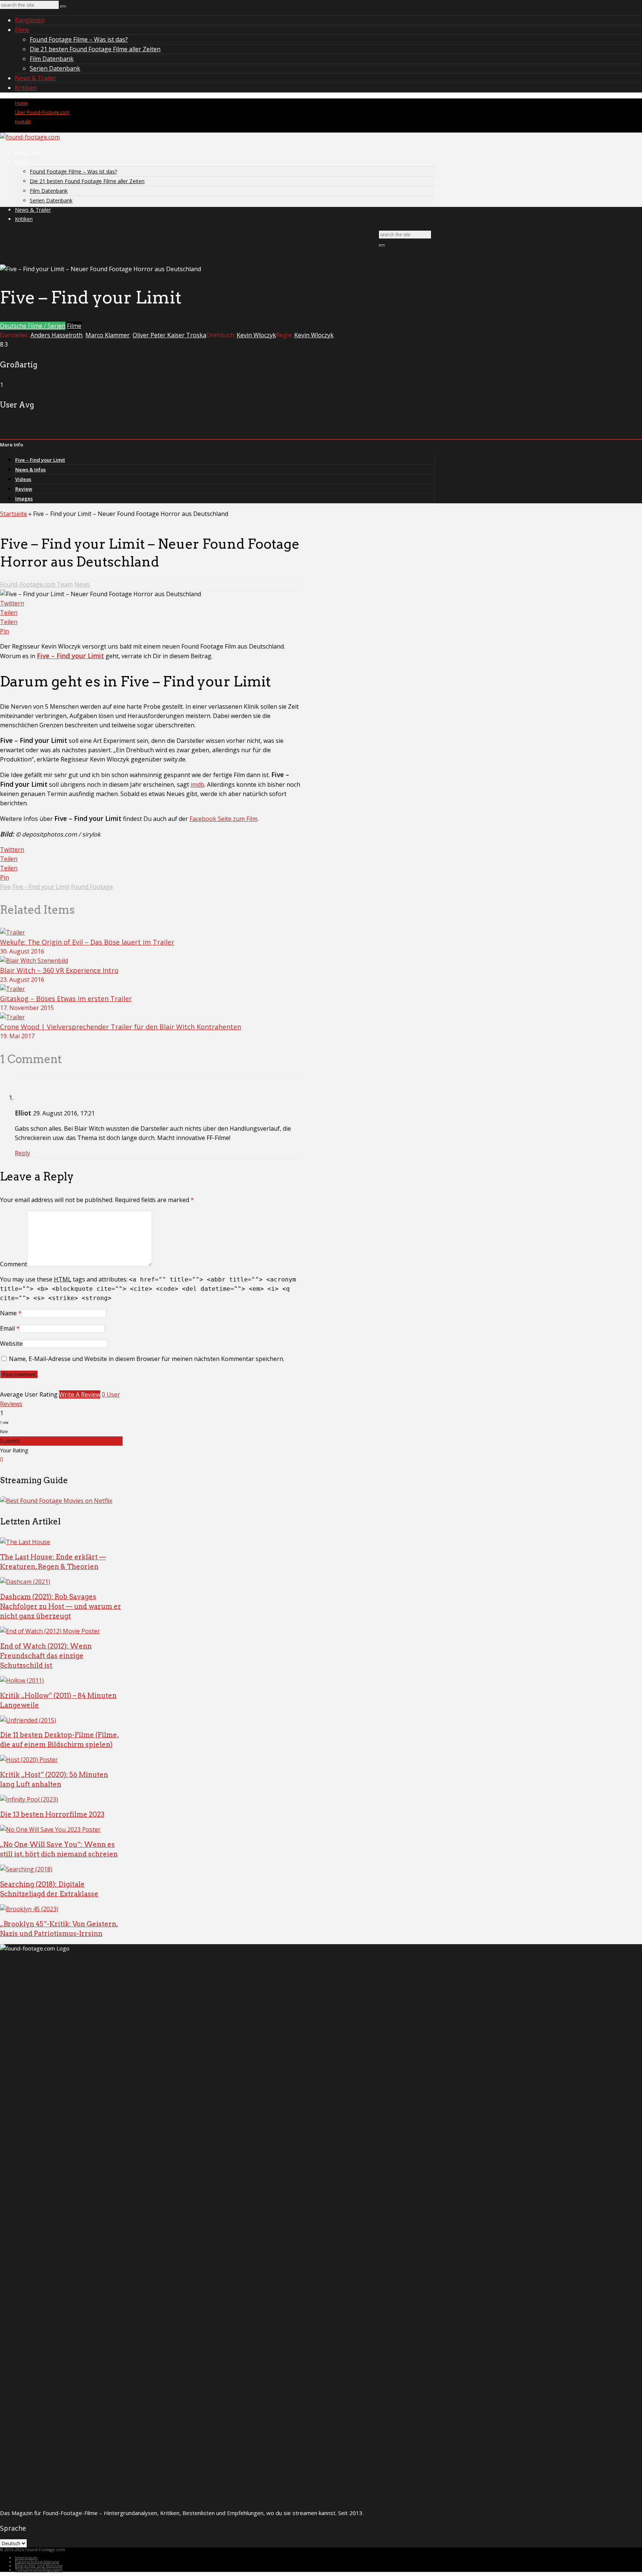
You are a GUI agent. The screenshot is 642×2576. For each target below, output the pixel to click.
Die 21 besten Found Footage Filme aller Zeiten (95, 49)
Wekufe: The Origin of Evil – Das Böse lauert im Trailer (87, 942)
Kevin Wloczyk (256, 335)
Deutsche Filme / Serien (33, 326)
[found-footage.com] (30, 137)
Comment (14, 1264)
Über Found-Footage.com (42, 112)
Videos (23, 479)
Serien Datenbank (55, 68)
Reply (22, 1153)
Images (24, 498)
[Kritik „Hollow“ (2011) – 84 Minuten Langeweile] (22, 1680)
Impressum (26, 2558)
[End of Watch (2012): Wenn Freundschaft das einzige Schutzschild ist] (50, 1631)
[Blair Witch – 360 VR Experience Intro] (34, 961)
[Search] (63, 7)
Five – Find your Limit (40, 460)
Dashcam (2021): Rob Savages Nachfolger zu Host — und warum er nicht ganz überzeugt (61, 1606)
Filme (22, 30)
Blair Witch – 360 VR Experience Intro (59, 970)
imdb (197, 785)
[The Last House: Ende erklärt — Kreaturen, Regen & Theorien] (25, 1542)
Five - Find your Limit (41, 887)
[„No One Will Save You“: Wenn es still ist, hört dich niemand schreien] (50, 1829)
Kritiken (26, 88)
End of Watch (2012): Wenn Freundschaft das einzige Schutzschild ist (46, 1656)
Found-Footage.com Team (36, 584)
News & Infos (30, 470)
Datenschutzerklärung (37, 2562)
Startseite (14, 514)
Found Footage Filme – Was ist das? (79, 39)
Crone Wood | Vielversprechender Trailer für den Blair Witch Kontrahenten (121, 1027)
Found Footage (92, 887)
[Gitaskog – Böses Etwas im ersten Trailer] (12, 989)
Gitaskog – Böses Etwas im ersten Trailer (66, 998)
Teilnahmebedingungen (39, 2570)
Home (21, 103)
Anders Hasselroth (56, 335)
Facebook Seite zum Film (223, 819)
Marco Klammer (108, 335)
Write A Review (80, 1394)
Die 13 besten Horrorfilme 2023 (52, 1814)
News (82, 584)
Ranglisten (30, 20)
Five (5, 887)
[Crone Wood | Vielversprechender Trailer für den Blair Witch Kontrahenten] (12, 1017)
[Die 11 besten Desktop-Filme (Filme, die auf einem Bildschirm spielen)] (28, 1720)
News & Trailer (36, 78)
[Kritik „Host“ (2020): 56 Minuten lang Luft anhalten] (29, 1760)
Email (7, 1328)
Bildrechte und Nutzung (39, 2566)
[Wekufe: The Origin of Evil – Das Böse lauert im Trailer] (12, 932)
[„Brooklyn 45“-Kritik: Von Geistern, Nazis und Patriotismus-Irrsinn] (29, 1909)
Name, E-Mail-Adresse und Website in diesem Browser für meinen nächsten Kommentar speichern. (147, 1359)
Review (24, 489)
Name (8, 1313)
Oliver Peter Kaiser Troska (169, 335)
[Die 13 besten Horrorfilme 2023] (29, 1799)
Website (11, 1344)
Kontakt (23, 122)
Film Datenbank (52, 59)
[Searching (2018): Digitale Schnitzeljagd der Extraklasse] (26, 1869)
